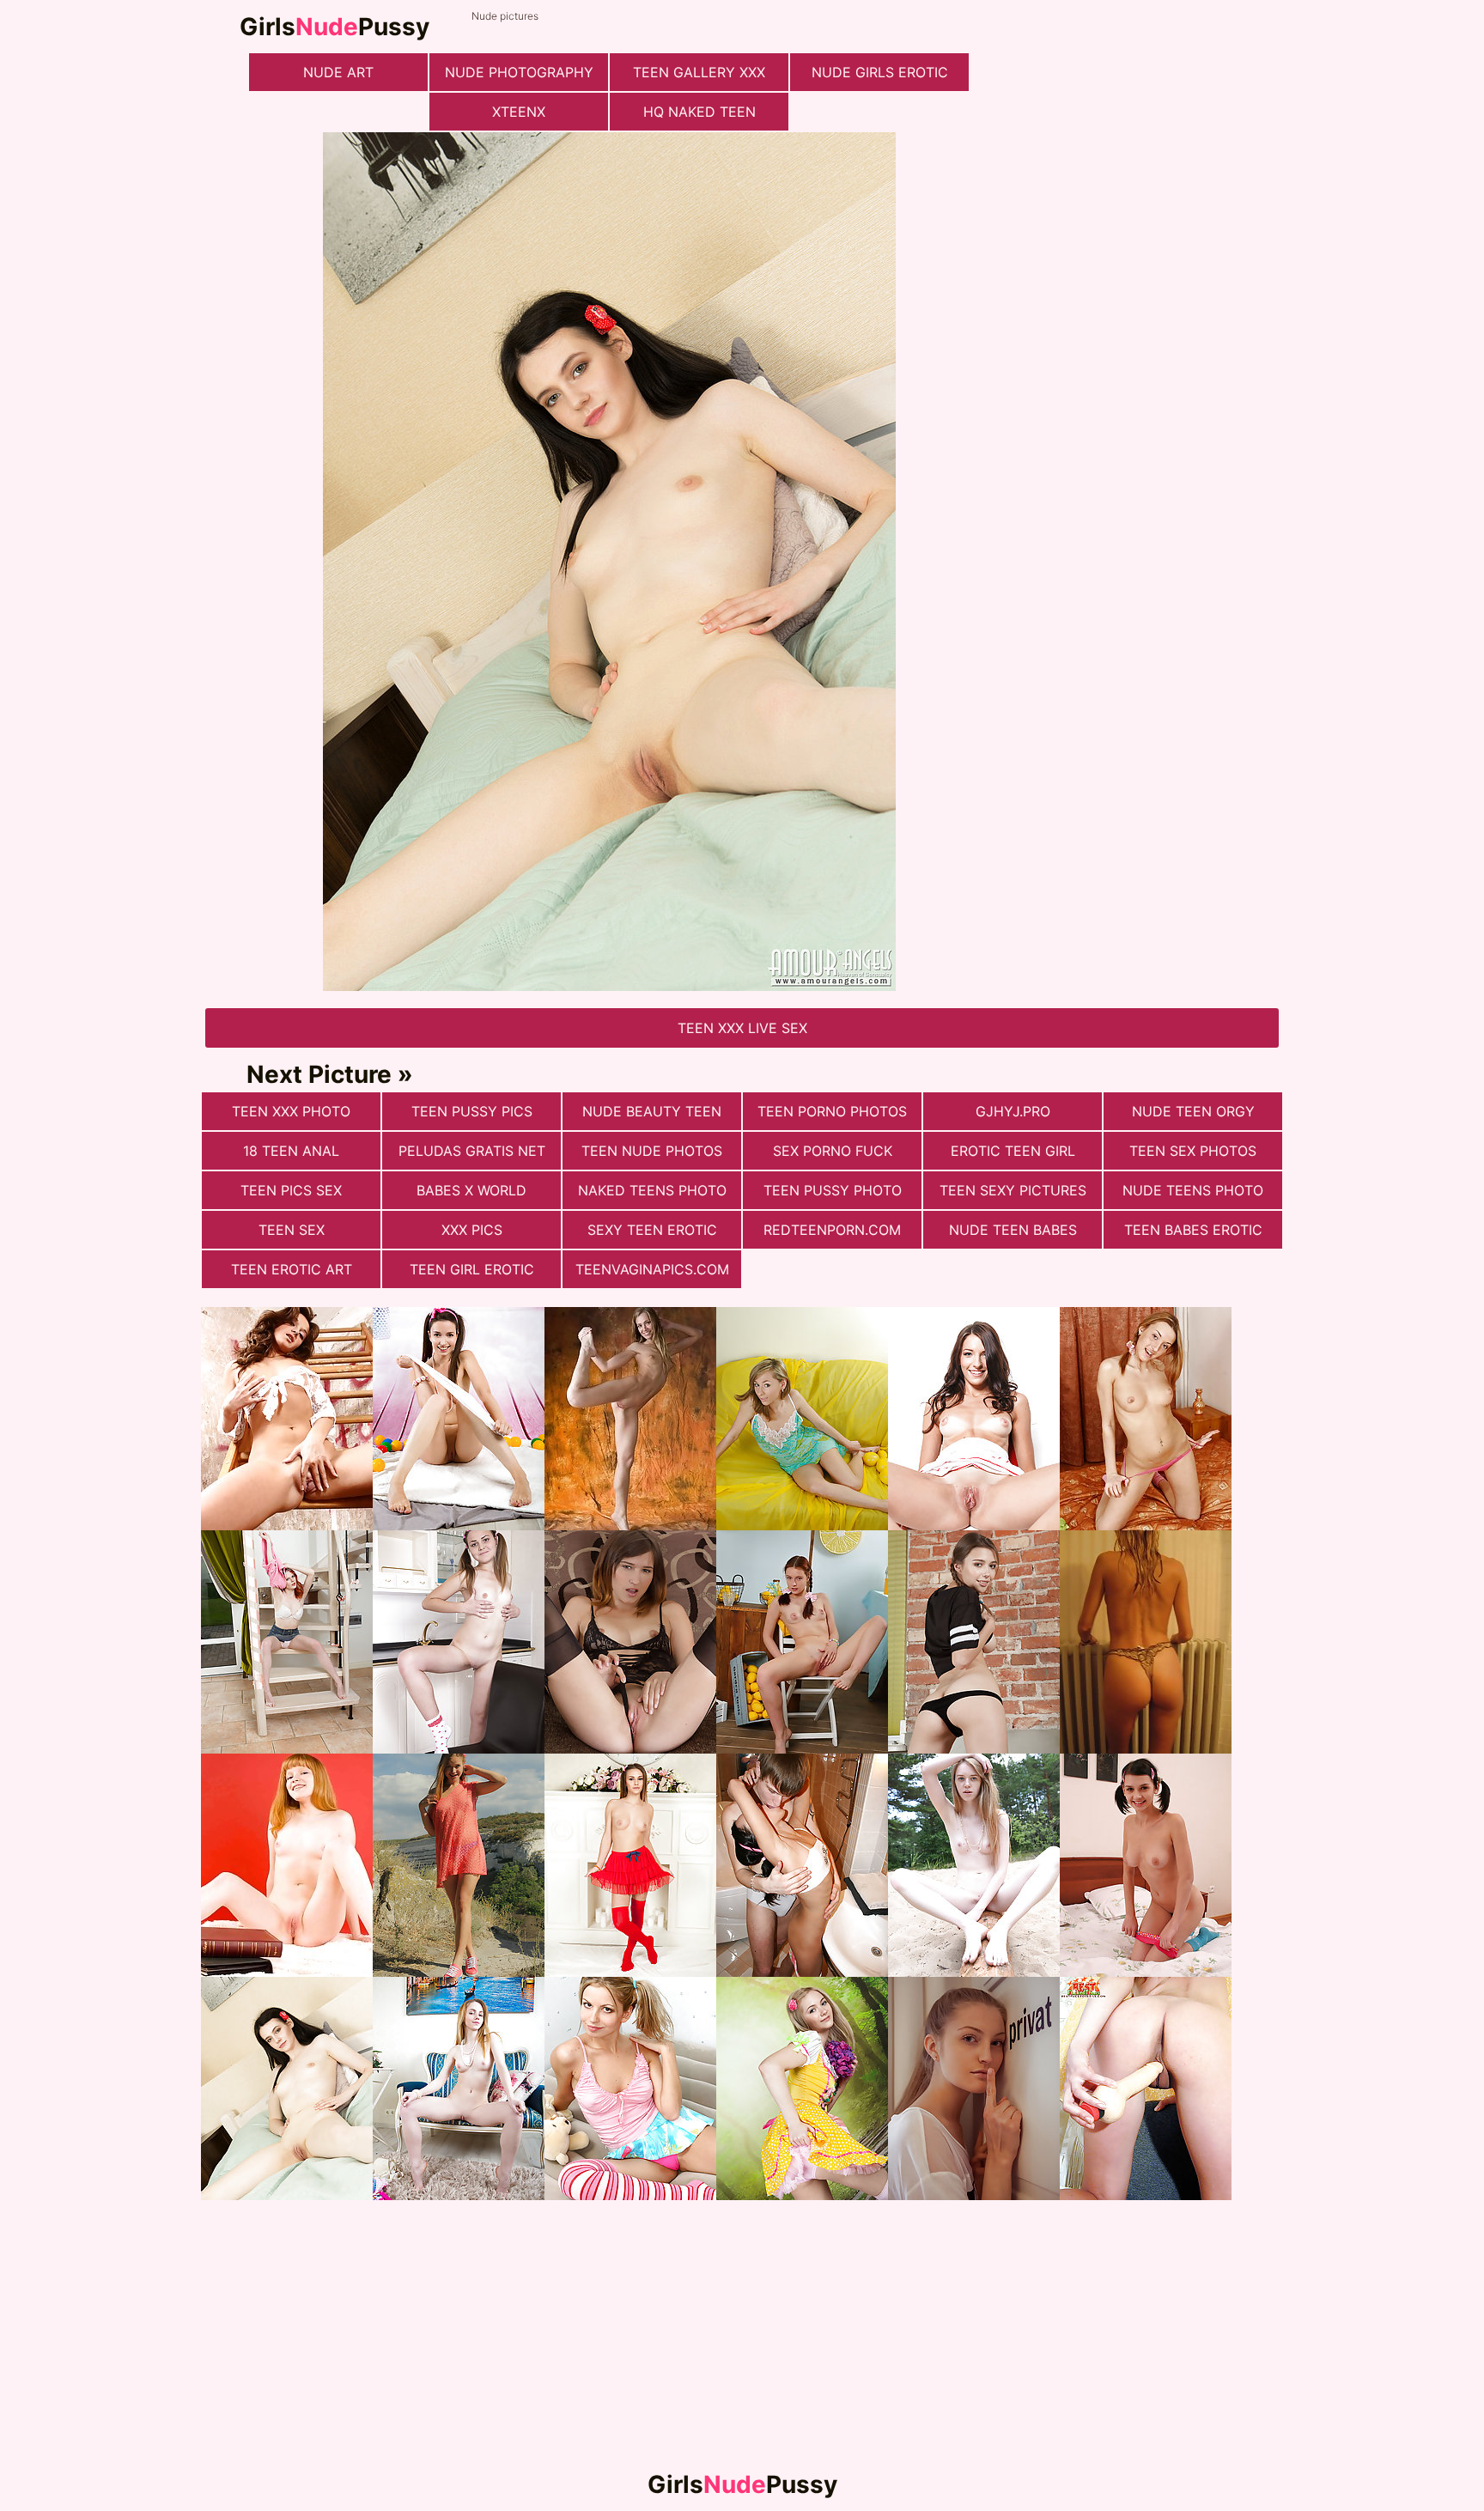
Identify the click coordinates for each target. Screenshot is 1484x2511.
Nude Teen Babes (1013, 1230)
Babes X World (471, 1190)
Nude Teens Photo (1193, 1190)
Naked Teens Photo (652, 1190)
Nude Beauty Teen (652, 1111)
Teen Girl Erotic (472, 1269)
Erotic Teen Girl (1013, 1151)
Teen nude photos (652, 1151)
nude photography (519, 72)
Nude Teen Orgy (1193, 1111)
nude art (338, 72)
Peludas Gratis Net (472, 1151)
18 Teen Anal (291, 1151)
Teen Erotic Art (292, 1269)
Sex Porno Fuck (833, 1151)
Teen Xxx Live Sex (742, 1028)
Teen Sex (292, 1230)
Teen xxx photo (291, 1111)
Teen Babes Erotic (1193, 1230)
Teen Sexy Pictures (1013, 1190)
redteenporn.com (832, 1230)
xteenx (519, 112)
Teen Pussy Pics (472, 1111)
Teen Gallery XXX (699, 72)
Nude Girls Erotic (880, 72)
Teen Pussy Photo (833, 1190)
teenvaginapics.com (652, 1269)
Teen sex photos (1193, 1151)
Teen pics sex (291, 1190)
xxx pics (472, 1230)
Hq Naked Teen (699, 112)
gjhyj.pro (1013, 1111)
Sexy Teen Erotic (652, 1230)
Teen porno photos (832, 1111)
